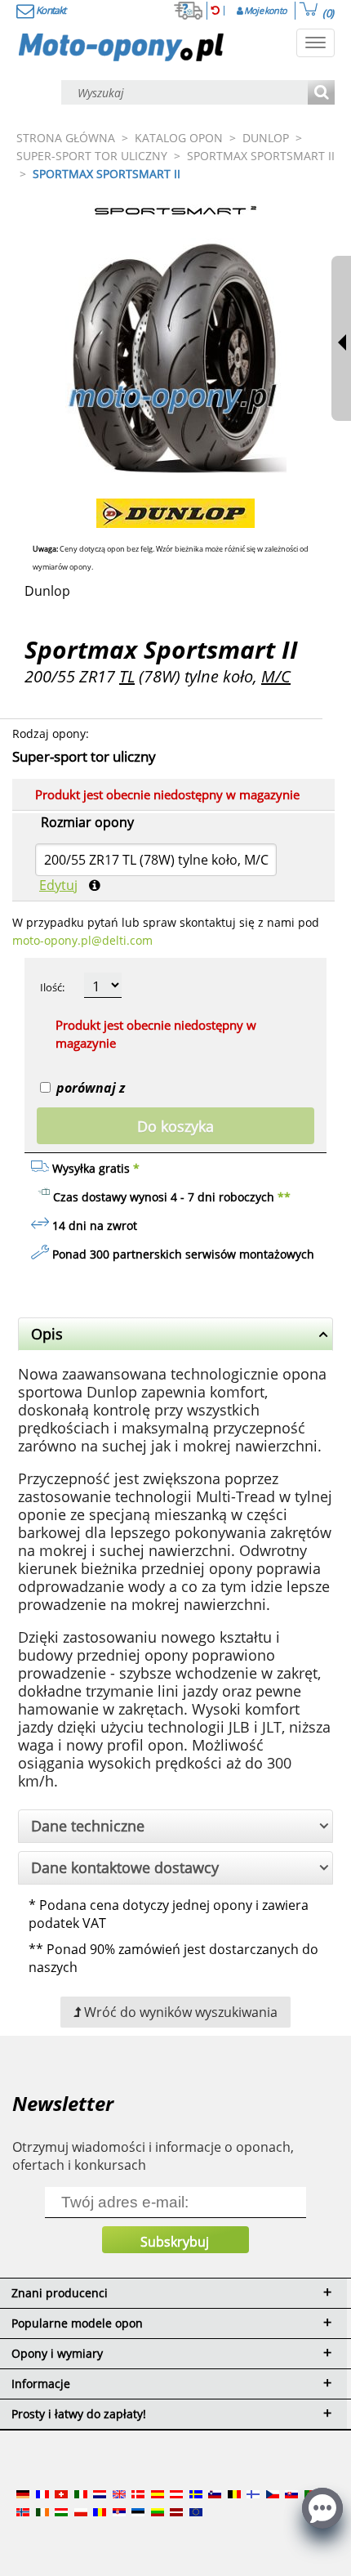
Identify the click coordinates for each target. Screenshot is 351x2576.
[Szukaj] (321, 94)
